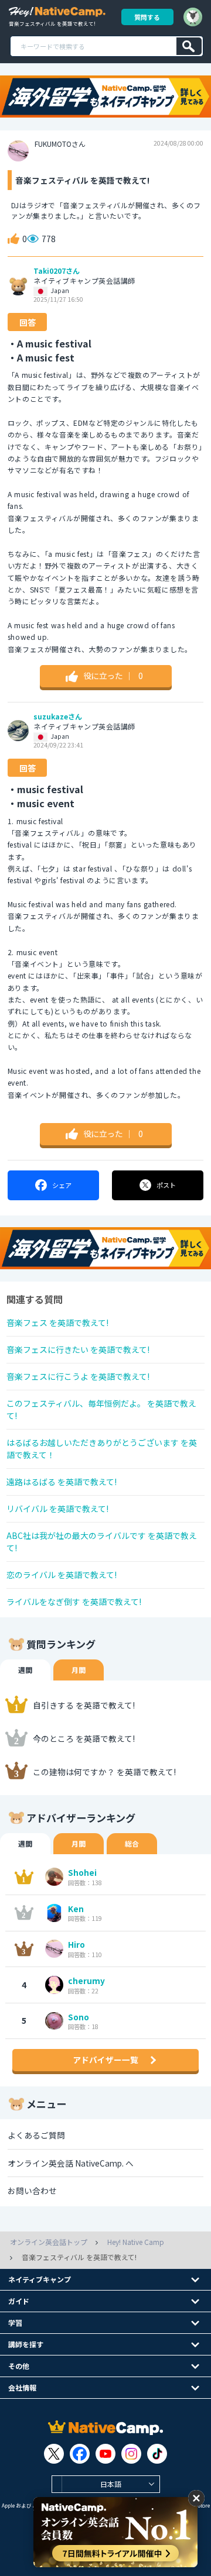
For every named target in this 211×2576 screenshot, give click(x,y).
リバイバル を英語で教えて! (57, 1509)
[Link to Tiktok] (157, 2454)
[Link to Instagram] (131, 2454)
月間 (79, 1670)
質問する (147, 17)
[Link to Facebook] (80, 2454)
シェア (62, 1185)
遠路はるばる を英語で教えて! (62, 1482)
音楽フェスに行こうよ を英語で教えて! (78, 1376)
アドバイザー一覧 (105, 2060)
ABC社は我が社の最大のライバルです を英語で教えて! (102, 1542)
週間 (25, 1670)
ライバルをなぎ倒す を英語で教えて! (74, 1602)
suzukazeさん (58, 717)
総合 (132, 1843)
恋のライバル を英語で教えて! (62, 1575)
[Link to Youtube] (105, 2454)
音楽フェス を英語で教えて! (57, 1323)
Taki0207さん (57, 271)
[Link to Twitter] (54, 2454)
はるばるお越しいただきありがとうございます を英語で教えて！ (102, 1449)
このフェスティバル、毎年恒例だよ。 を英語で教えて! (101, 1409)
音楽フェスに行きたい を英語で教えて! (78, 1349)
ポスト (166, 1185)
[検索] (189, 46)
